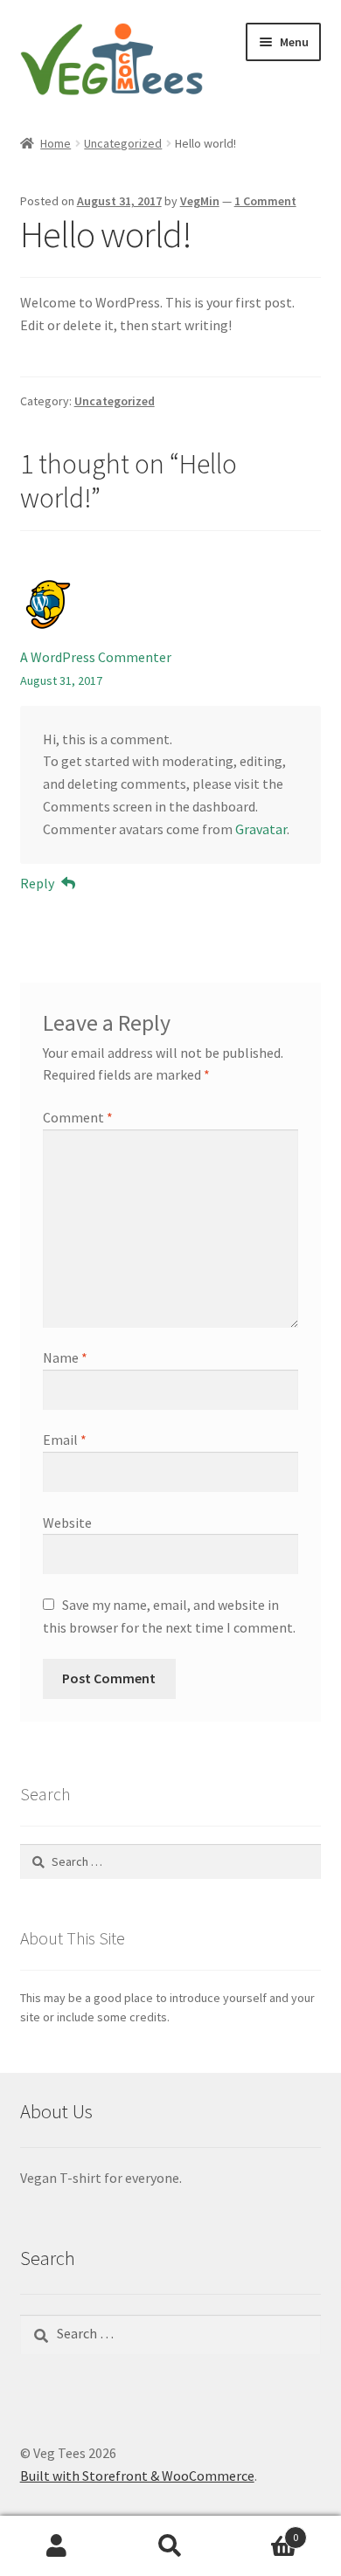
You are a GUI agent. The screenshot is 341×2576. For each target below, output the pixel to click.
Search (170, 2546)
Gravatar (261, 829)
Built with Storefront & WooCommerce (137, 2476)
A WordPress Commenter (96, 657)
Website (67, 1523)
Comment (78, 1117)
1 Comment (265, 201)
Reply (37, 883)
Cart (263, 2531)
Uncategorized (123, 143)
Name (65, 1357)
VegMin (200, 201)
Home (56, 143)
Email (65, 1440)
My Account (57, 2546)
